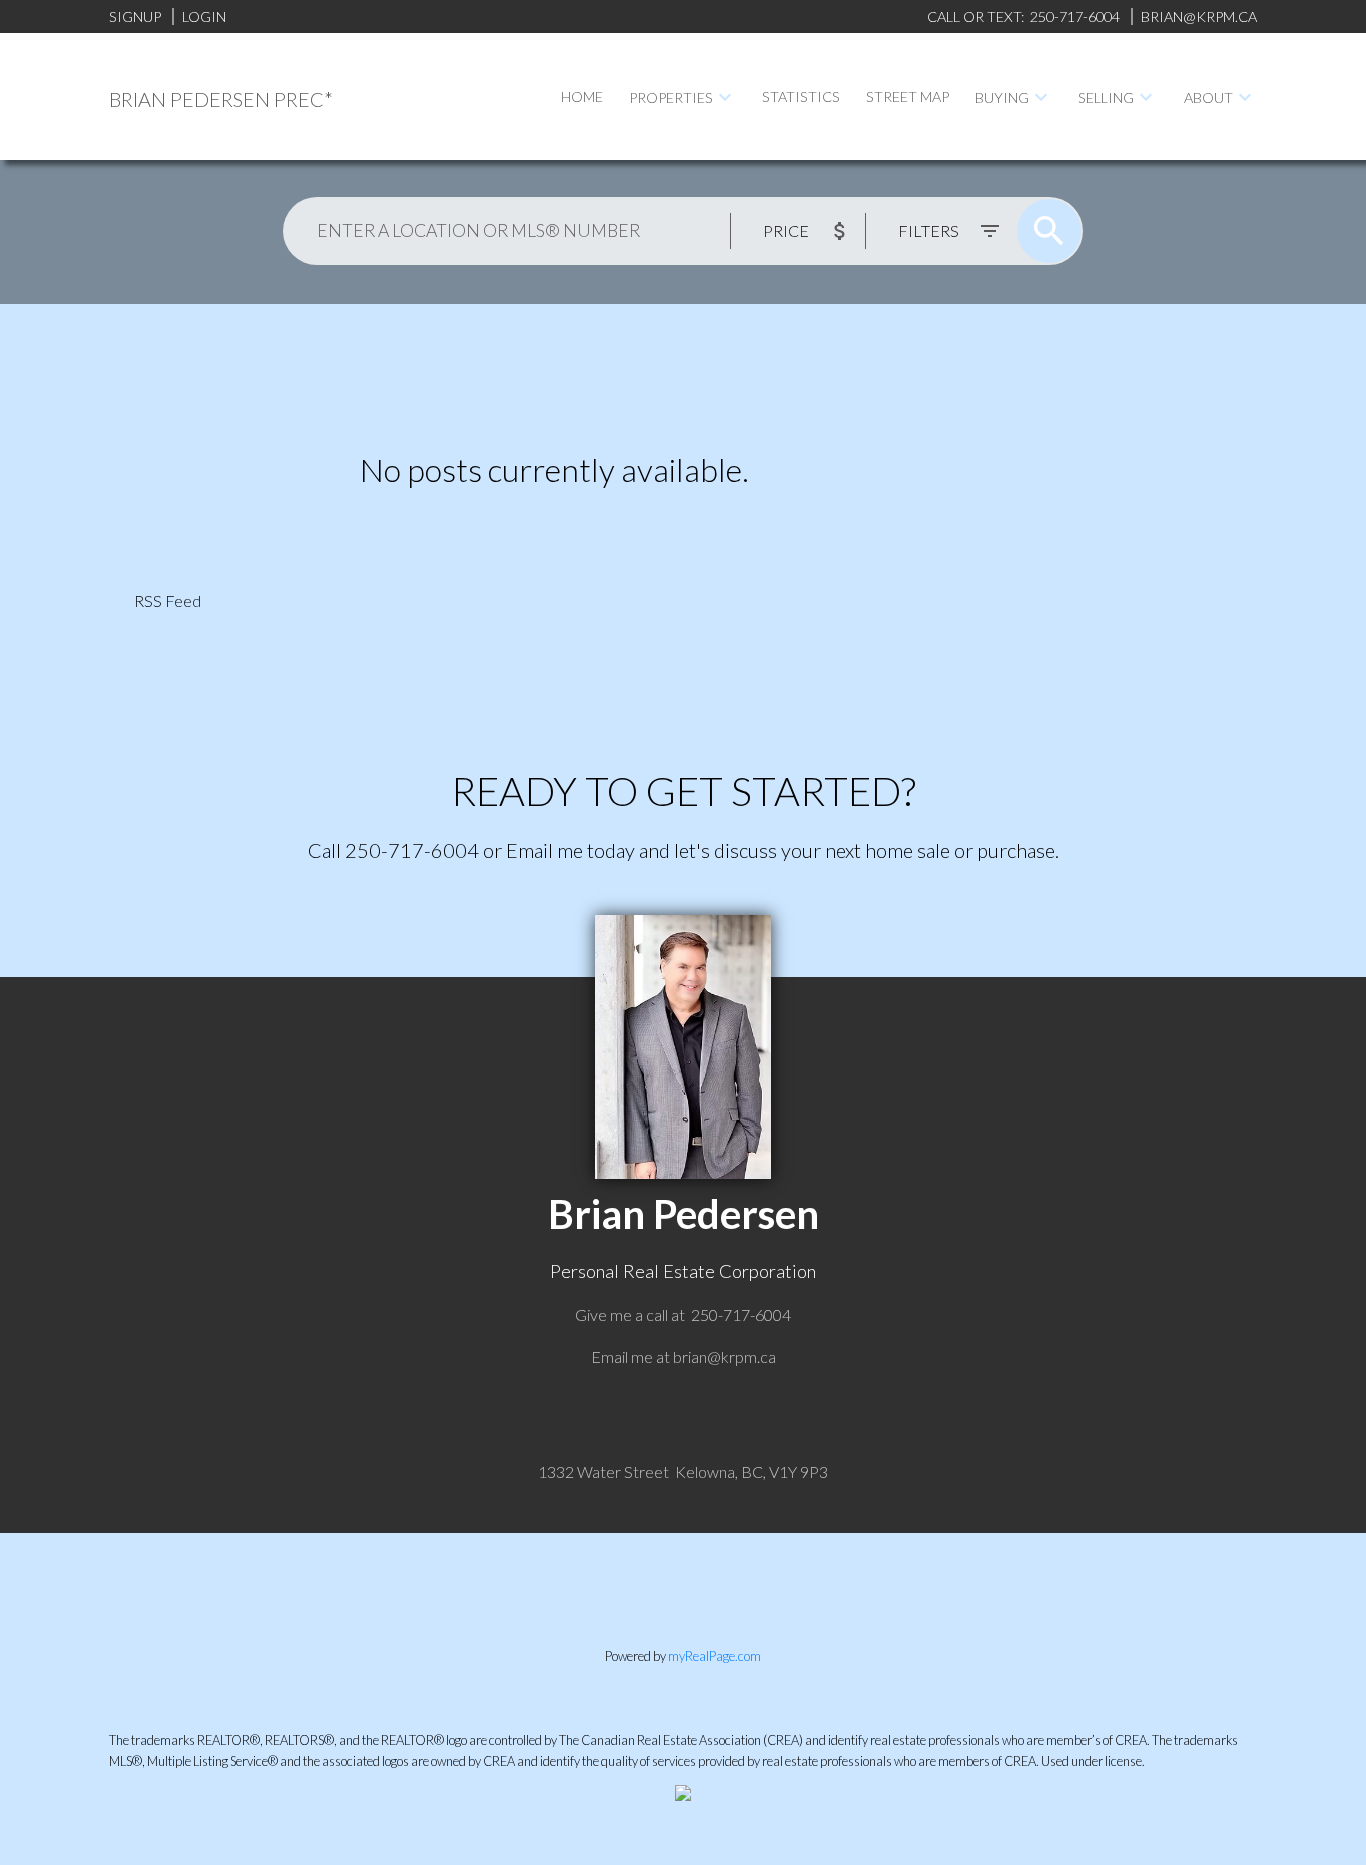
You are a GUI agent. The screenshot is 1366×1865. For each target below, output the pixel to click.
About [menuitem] (1208, 97)
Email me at (683, 1356)
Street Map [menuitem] (907, 96)
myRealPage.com (714, 1656)
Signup (135, 16)
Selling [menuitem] (1106, 97)
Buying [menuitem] (1002, 97)
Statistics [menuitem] (801, 96)
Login (204, 16)
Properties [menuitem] (671, 97)
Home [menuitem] (582, 96)
